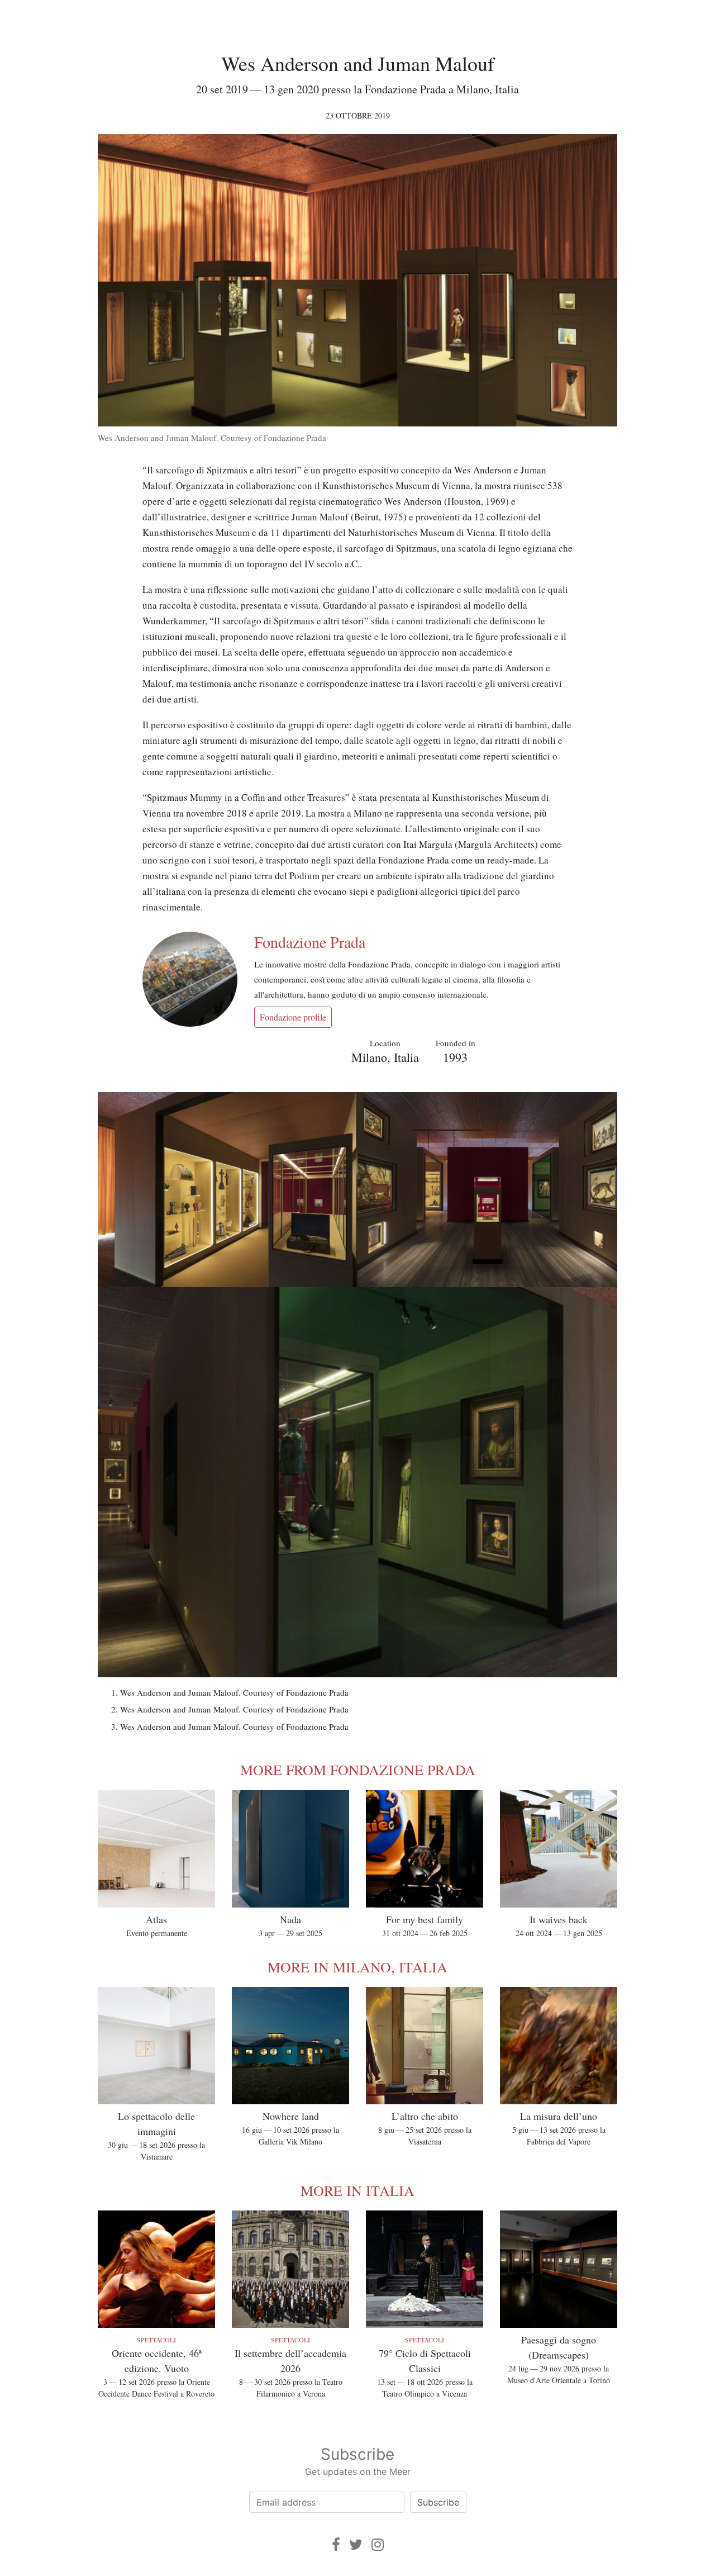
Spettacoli (156, 2340)
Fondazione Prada (310, 942)
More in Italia (357, 2190)
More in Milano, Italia (357, 1967)
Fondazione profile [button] (293, 1017)
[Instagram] (378, 2544)
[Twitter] (356, 2544)
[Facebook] (336, 2544)
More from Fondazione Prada (358, 1769)
